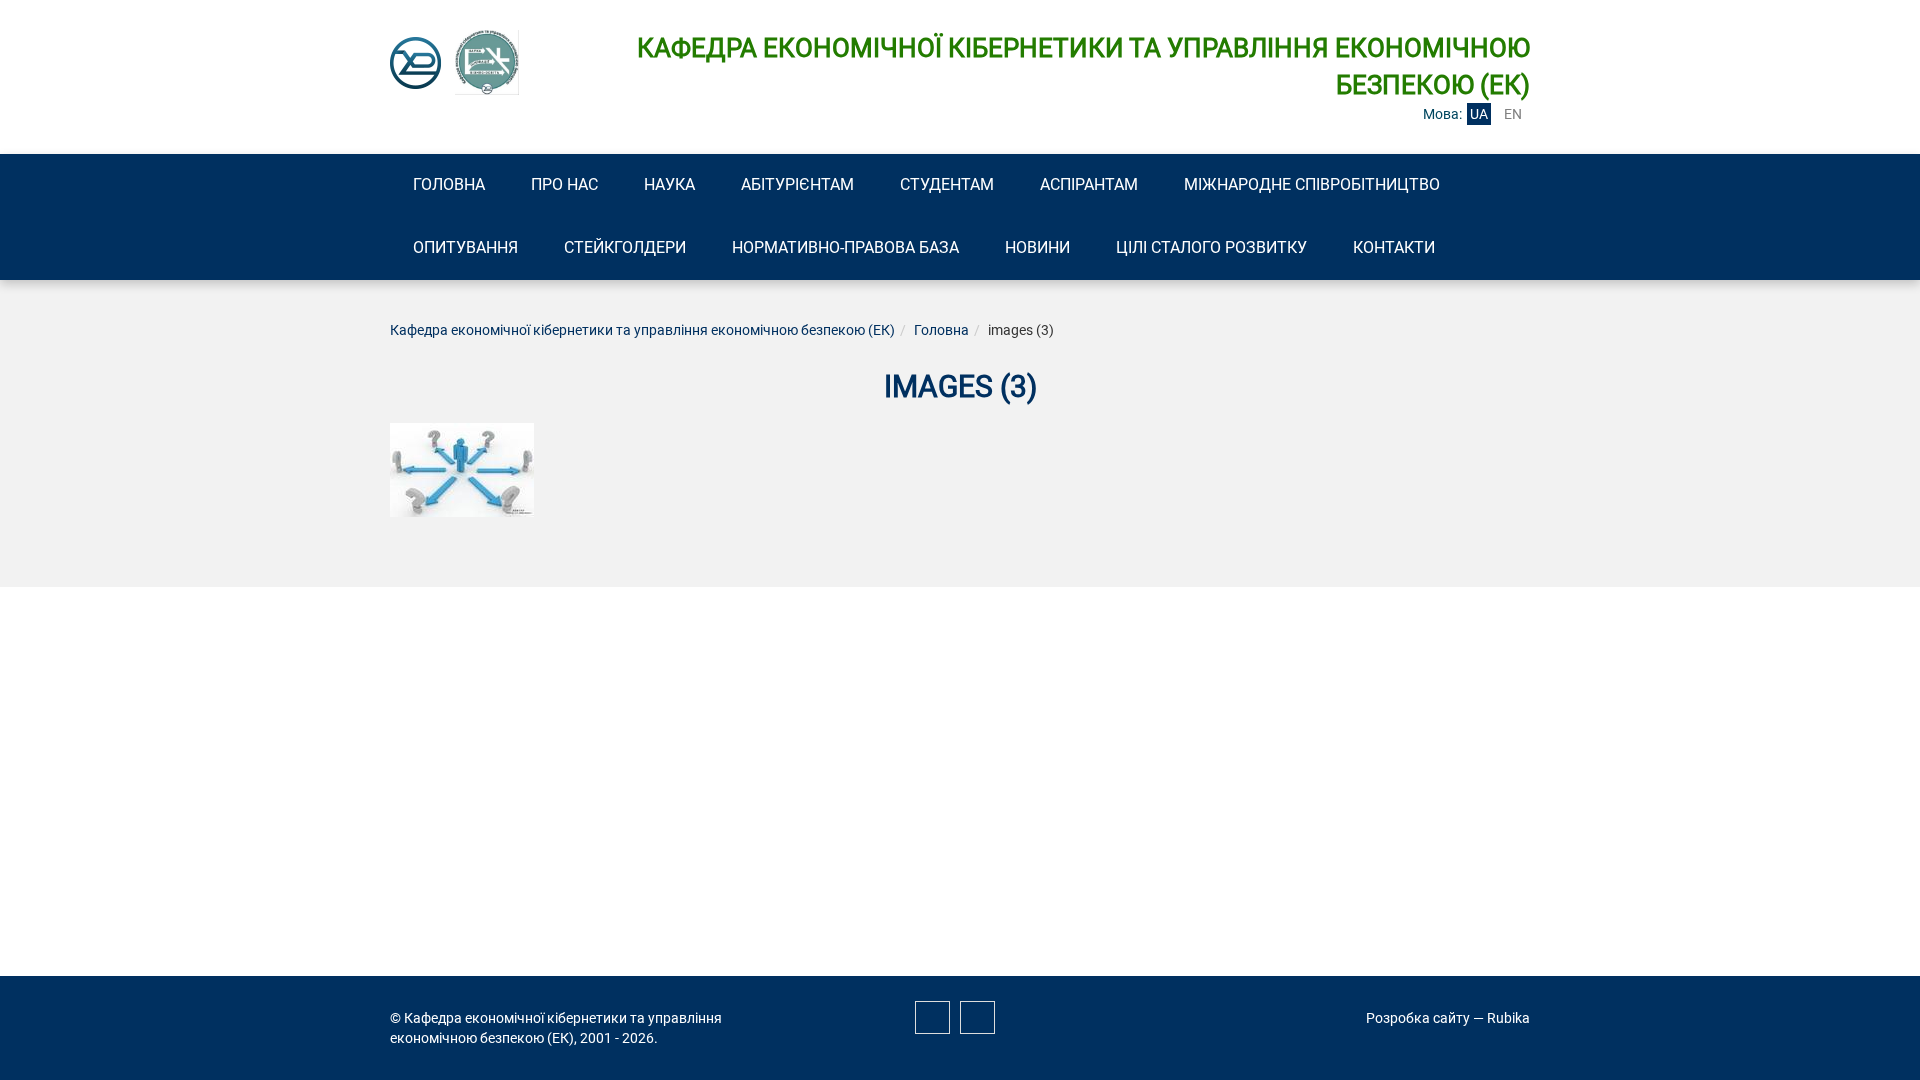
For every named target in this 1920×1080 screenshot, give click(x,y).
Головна (449, 184)
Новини (1037, 247)
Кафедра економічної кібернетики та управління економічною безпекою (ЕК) (642, 330)
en (1513, 114)
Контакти (1394, 247)
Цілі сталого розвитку (1211, 247)
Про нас (564, 184)
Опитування (465, 247)
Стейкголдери (625, 247)
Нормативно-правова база (845, 247)
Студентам (947, 184)
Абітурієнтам (797, 184)
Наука (669, 184)
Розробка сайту (1418, 1018)
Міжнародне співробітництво (1312, 184)
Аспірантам (1089, 184)
